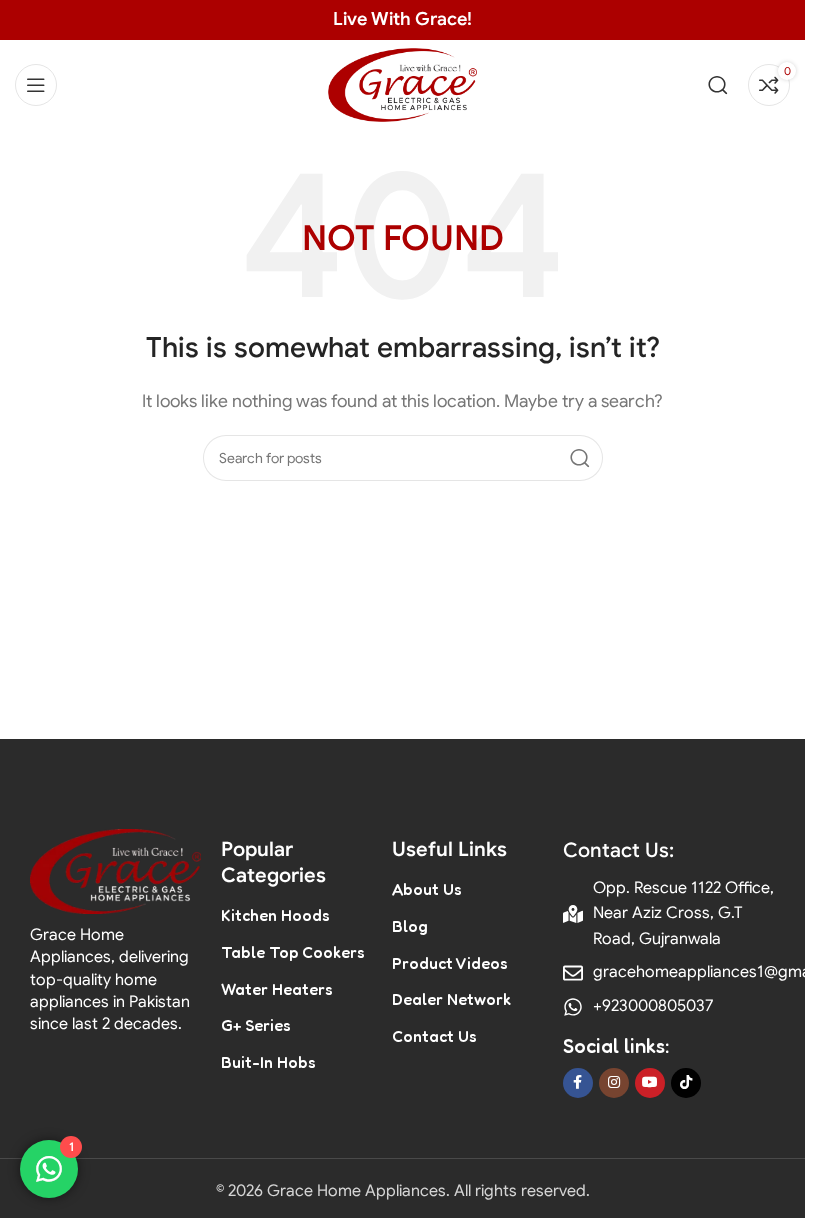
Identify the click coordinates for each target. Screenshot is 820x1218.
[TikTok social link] (686, 1083)
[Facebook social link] (578, 1083)
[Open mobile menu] (36, 85)
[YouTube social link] (650, 1083)
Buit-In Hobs (268, 1062)
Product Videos (450, 963)
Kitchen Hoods (275, 915)
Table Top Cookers (293, 952)
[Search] (718, 85)
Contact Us (434, 1036)
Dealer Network (451, 999)
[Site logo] (403, 84)
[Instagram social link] (614, 1083)
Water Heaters (277, 989)
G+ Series (256, 1025)
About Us (427, 889)
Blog (410, 926)
